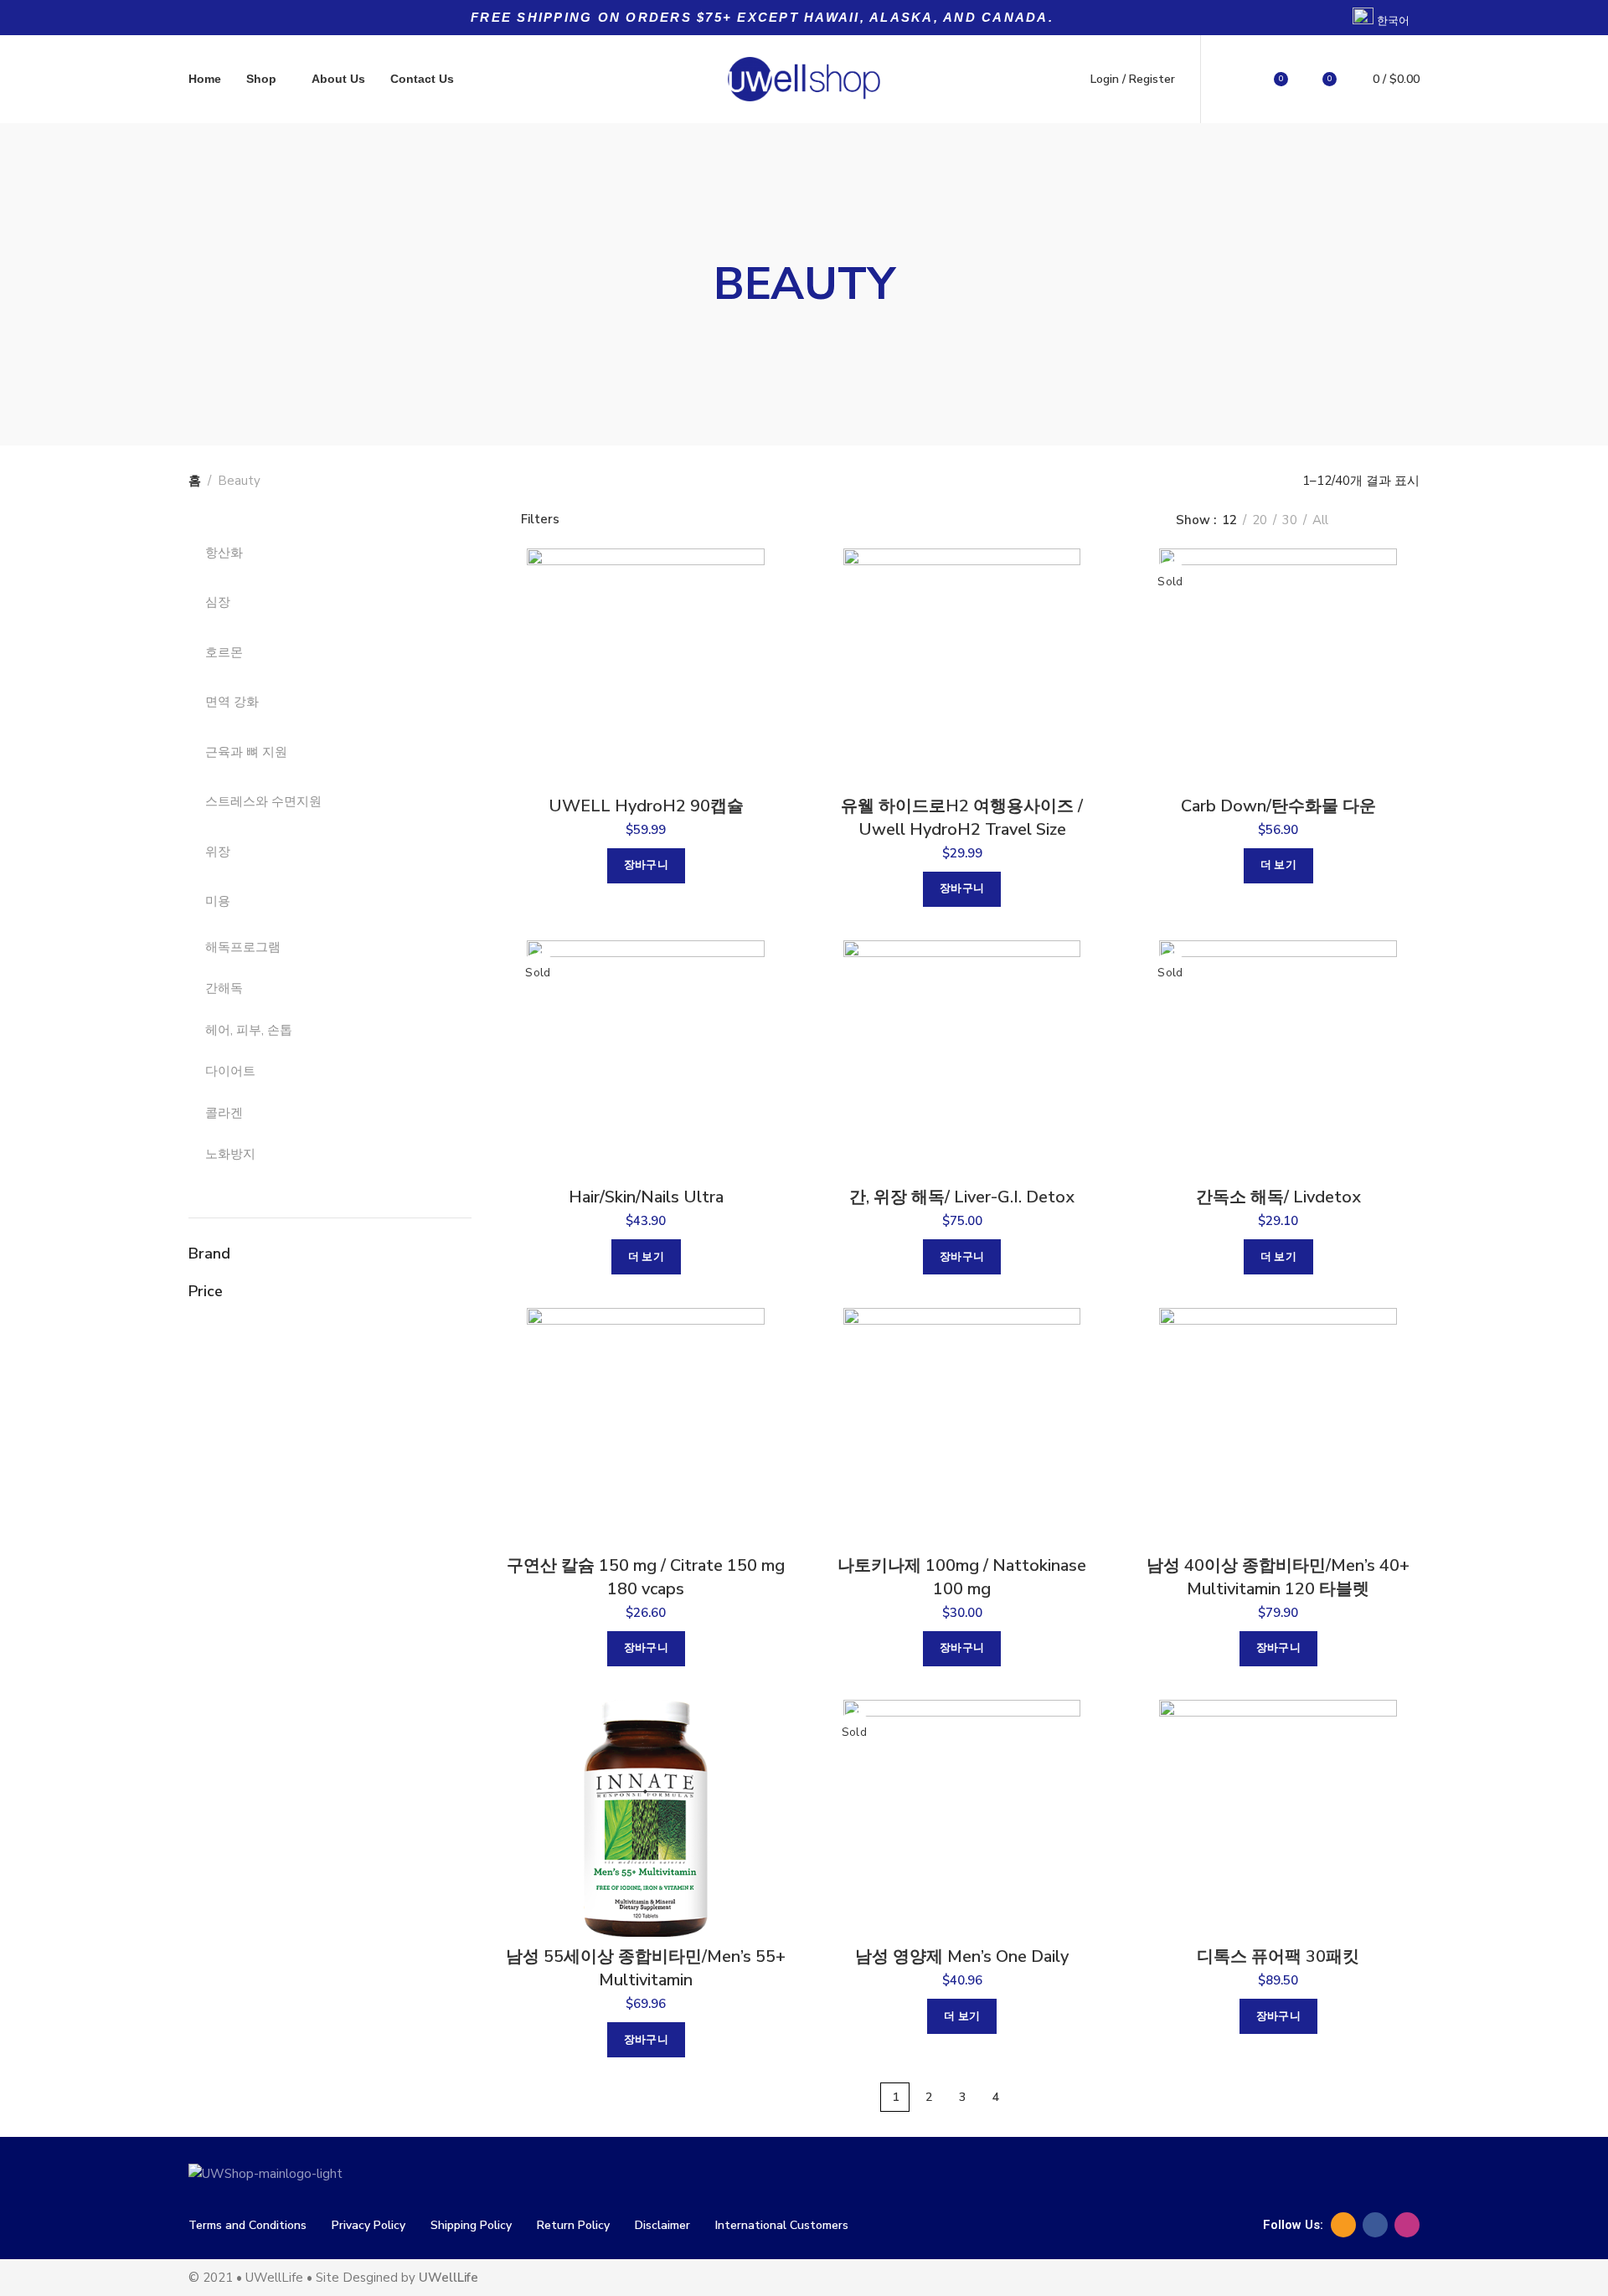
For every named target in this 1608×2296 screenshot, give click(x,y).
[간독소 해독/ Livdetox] (1278, 1059)
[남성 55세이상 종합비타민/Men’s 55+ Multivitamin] (646, 1819)
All (1320, 520)
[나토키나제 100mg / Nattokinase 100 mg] (962, 1427)
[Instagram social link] (1407, 2225)
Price (206, 1291)
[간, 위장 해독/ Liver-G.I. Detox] (962, 1059)
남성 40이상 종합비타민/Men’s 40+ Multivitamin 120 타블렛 (1278, 1577)
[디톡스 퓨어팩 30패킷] (1278, 1819)
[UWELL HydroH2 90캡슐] (646, 667)
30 (1290, 520)
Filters (540, 520)
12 (1229, 520)
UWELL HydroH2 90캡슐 (646, 806)
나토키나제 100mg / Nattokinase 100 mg (962, 1577)
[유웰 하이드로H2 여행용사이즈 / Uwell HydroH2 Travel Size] (962, 667)
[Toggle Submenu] (442, 553)
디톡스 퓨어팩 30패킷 (1278, 1956)
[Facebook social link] (1375, 2225)
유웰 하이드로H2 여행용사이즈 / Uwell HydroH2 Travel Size (962, 818)
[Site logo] (804, 79)
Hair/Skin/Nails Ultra (646, 1197)
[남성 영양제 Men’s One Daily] (962, 1819)
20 (1260, 520)
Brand (209, 1254)
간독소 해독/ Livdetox (1278, 1197)
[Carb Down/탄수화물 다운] (1278, 667)
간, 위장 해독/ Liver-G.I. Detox (962, 1197)
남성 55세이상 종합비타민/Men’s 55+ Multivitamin (646, 1968)
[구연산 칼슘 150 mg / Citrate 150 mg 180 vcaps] (646, 1427)
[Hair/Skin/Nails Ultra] (646, 1059)
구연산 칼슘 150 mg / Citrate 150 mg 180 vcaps (646, 1577)
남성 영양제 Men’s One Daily (962, 1956)
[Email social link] (1343, 2225)
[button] (646, 866)
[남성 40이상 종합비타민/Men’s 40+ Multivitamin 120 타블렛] (1278, 1427)
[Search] (1233, 80)
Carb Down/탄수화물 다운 (1278, 806)
